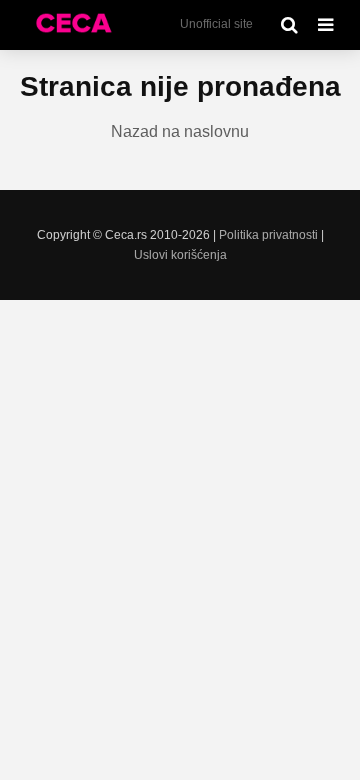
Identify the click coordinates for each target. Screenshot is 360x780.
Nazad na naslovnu (180, 131)
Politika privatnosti (268, 235)
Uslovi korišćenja (180, 255)
